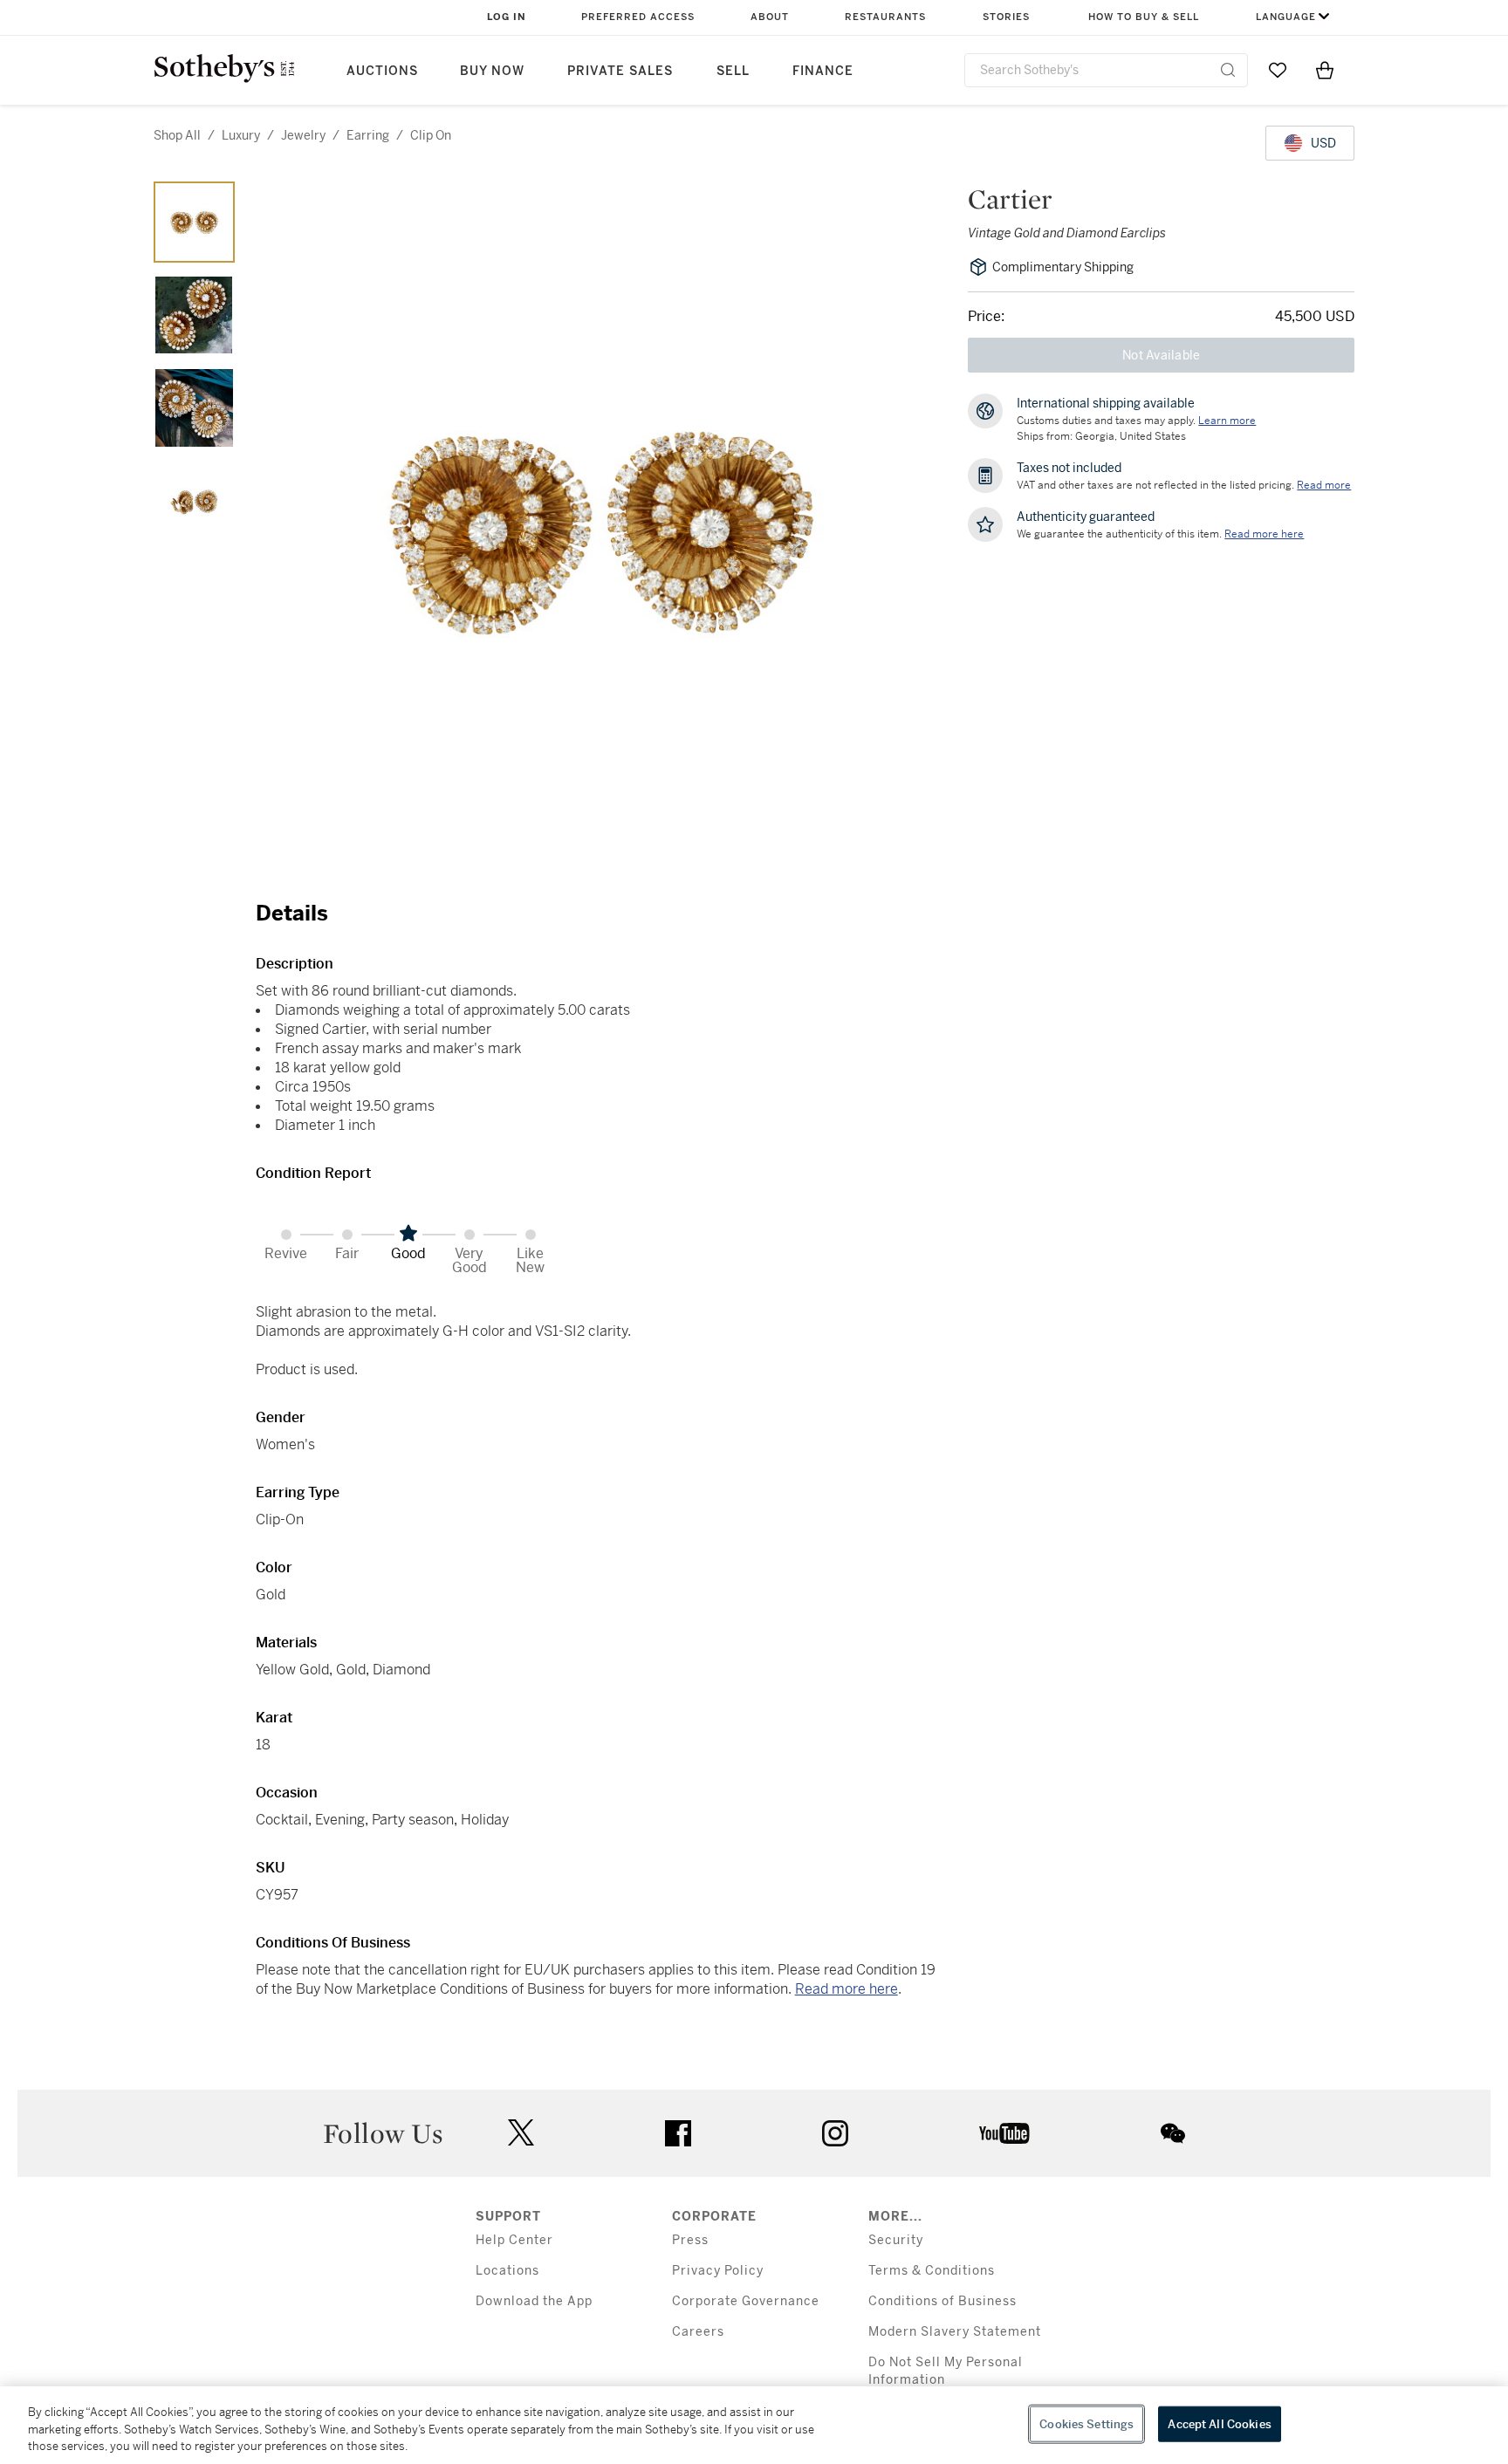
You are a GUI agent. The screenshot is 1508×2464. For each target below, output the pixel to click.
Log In (507, 17)
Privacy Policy (718, 2271)
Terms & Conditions (932, 2271)
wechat (1173, 2133)
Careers (698, 2332)
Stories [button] (1006, 17)
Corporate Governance (746, 2301)
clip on (431, 135)
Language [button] (1286, 17)
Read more (1324, 485)
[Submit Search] (1228, 70)
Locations (507, 2271)
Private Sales (620, 71)
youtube (1004, 2133)
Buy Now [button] (492, 71)
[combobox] (1106, 70)
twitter (521, 2133)
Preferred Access (638, 17)
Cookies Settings (1086, 2423)
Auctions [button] (382, 71)
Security (896, 2240)
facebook (678, 2133)
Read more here (847, 1989)
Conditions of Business (942, 2301)
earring (368, 135)
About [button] (770, 17)
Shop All (177, 135)
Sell (733, 71)
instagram (835, 2133)
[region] (754, 2425)
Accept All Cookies (1219, 2423)
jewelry (303, 135)
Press (690, 2240)
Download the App (534, 2301)
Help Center (514, 2240)
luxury (241, 135)
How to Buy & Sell (1144, 17)
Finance (823, 71)
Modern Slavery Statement (955, 2332)
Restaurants (885, 17)
